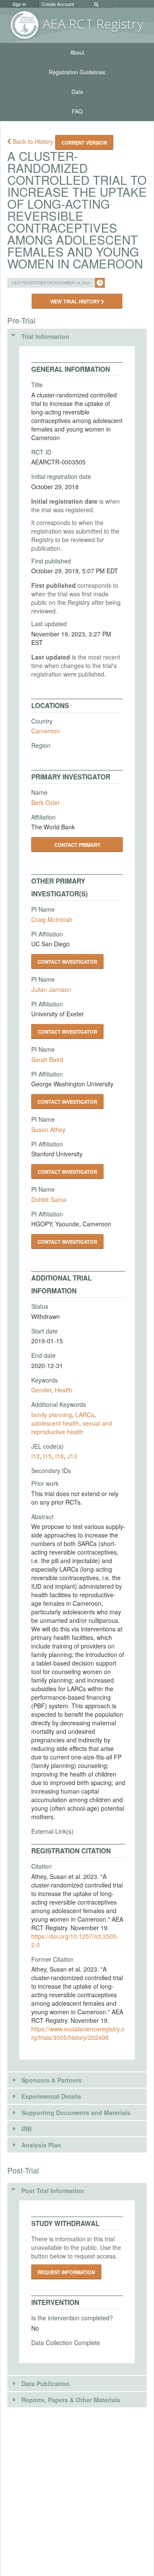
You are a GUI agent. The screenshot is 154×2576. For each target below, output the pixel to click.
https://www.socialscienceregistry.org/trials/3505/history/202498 (78, 2033)
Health (64, 1390)
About (77, 53)
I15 (47, 1456)
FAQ (77, 111)
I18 (59, 1456)
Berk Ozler (46, 802)
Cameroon (46, 731)
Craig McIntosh (52, 919)
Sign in (19, 4)
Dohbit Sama (49, 1199)
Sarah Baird (47, 1059)
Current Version (84, 143)
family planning (52, 1415)
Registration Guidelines (77, 72)
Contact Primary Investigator (77, 847)
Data (77, 92)
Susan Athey (48, 1129)
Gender (41, 1390)
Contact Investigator (67, 962)
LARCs (85, 1415)
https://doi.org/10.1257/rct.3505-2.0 (75, 1940)
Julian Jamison (51, 989)
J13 (72, 1456)
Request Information (66, 2272)
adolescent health (55, 1423)
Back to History (33, 141)
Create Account (58, 4)
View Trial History (76, 301)
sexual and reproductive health (72, 1427)
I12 (36, 1456)
